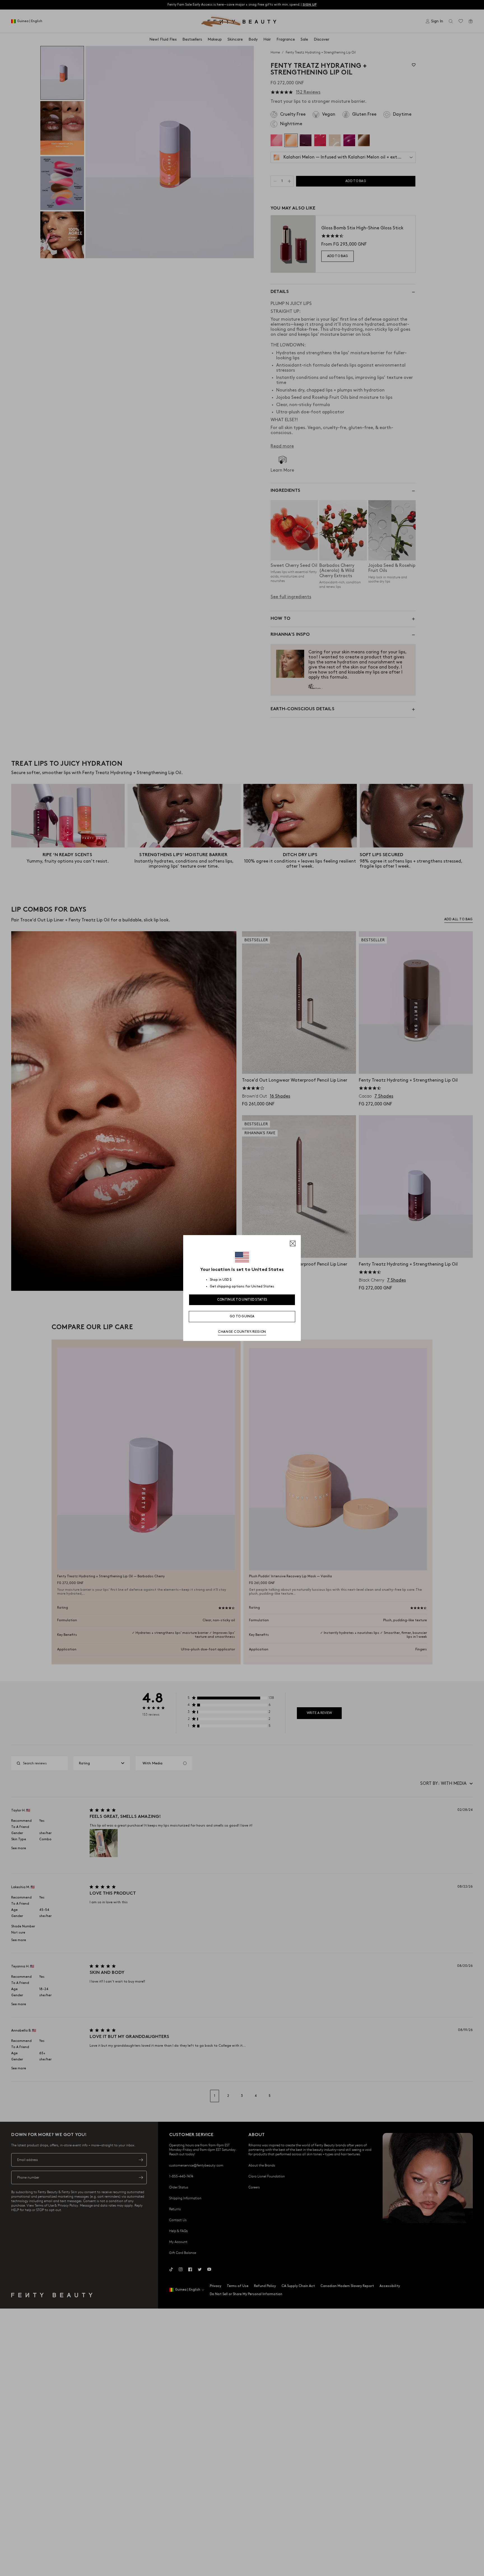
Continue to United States (242, 1300)
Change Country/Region (242, 1332)
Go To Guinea (242, 1316)
